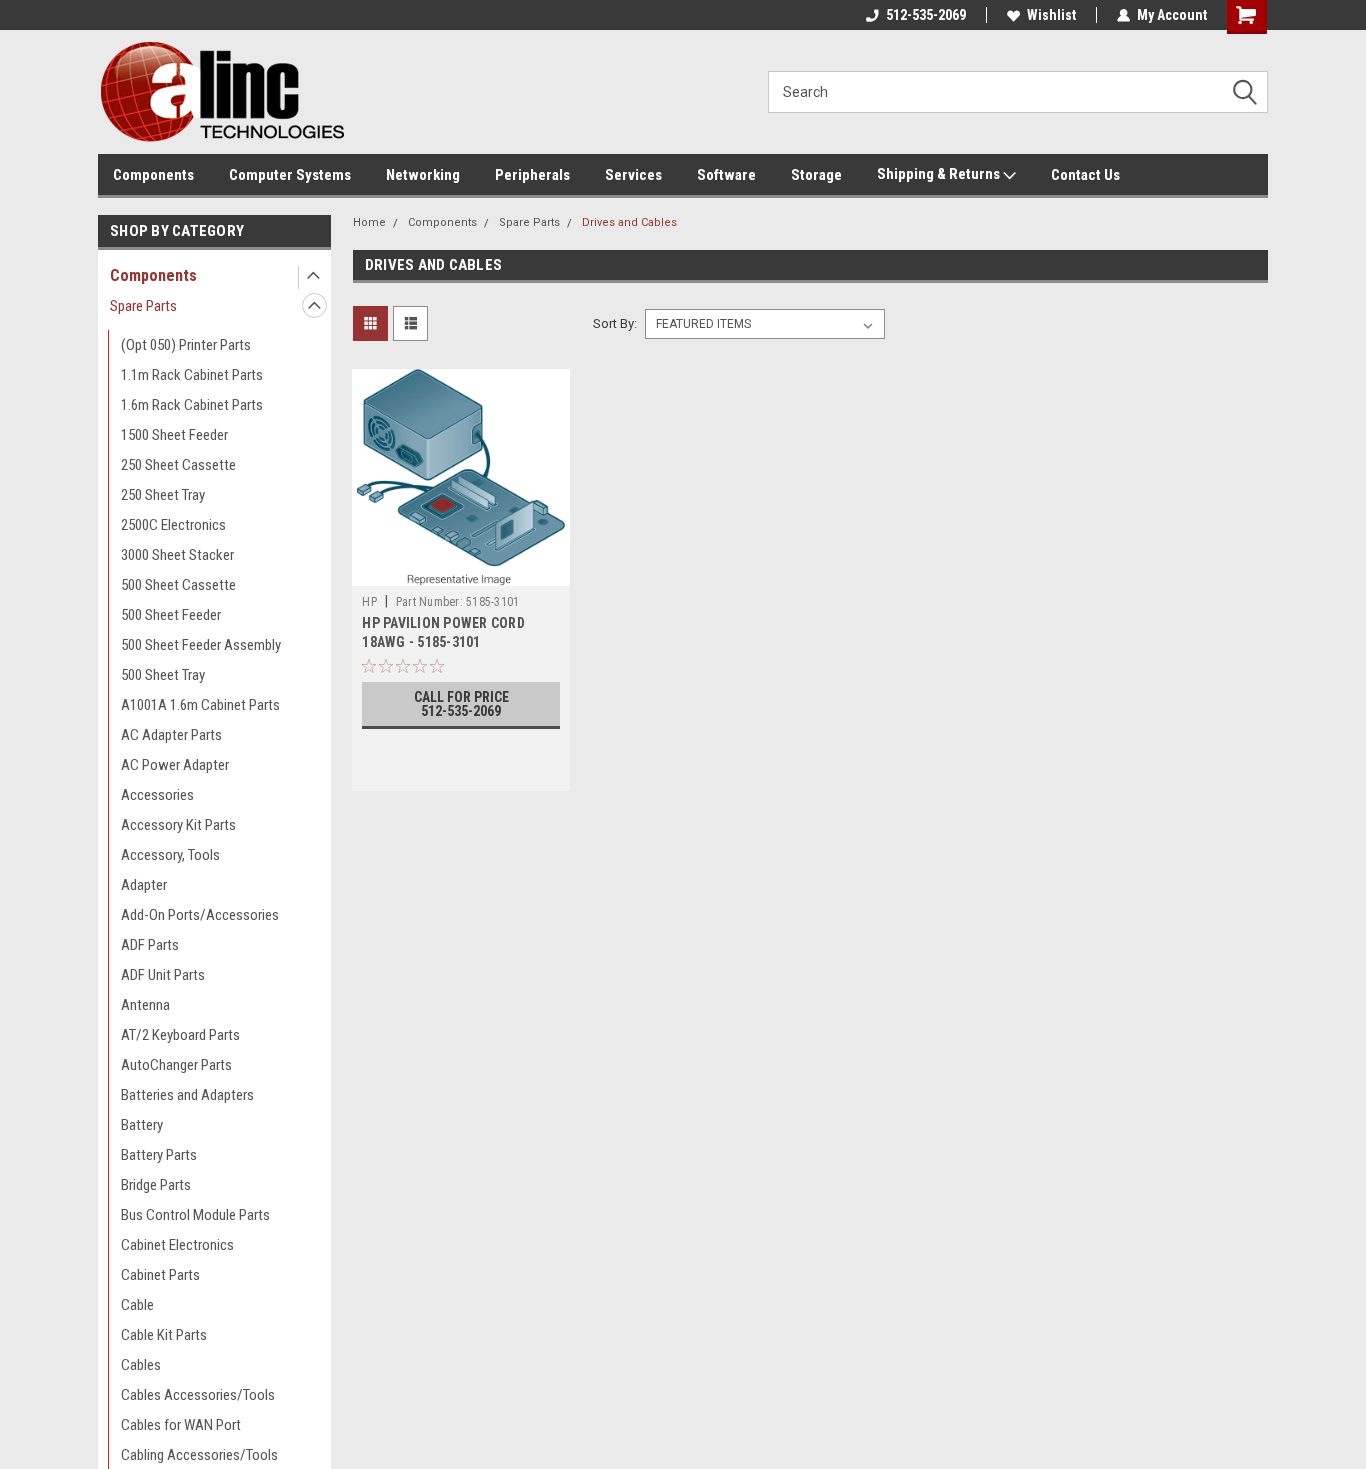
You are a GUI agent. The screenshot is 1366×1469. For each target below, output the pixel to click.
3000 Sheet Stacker (177, 555)
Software (726, 175)
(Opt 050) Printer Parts (186, 345)
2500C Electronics (173, 525)
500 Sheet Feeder (171, 615)
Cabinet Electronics (177, 1245)
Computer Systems (290, 175)
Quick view (461, 571)
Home (369, 222)
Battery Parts (159, 1155)
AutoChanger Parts (176, 1065)
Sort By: (615, 323)
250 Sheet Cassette (178, 465)
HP (369, 602)
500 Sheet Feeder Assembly (201, 645)
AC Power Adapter (175, 765)
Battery (142, 1125)
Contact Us (1085, 175)
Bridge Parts (156, 1185)
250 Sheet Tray (163, 495)
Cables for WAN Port (181, 1425)
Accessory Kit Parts (178, 825)
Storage (816, 175)
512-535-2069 (926, 15)
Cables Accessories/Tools (198, 1395)
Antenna (145, 1005)
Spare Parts (143, 306)
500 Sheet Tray (163, 675)
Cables (141, 1365)
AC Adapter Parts (171, 735)
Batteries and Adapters (187, 1095)
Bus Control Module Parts (195, 1215)
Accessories (157, 795)
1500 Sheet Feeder (174, 435)
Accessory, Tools (170, 855)
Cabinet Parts (160, 1275)
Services (633, 175)
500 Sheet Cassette (178, 585)
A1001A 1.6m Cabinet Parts (200, 705)
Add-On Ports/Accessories (200, 915)
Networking (423, 175)
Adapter (144, 885)
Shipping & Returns (940, 174)
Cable (137, 1305)
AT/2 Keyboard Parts (180, 1035)
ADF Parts (150, 945)
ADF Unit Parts (163, 975)
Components (153, 175)
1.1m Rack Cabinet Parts (192, 375)
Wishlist (1051, 15)
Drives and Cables (629, 222)
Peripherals (532, 175)
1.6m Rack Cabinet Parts (192, 405)
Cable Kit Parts (164, 1335)
